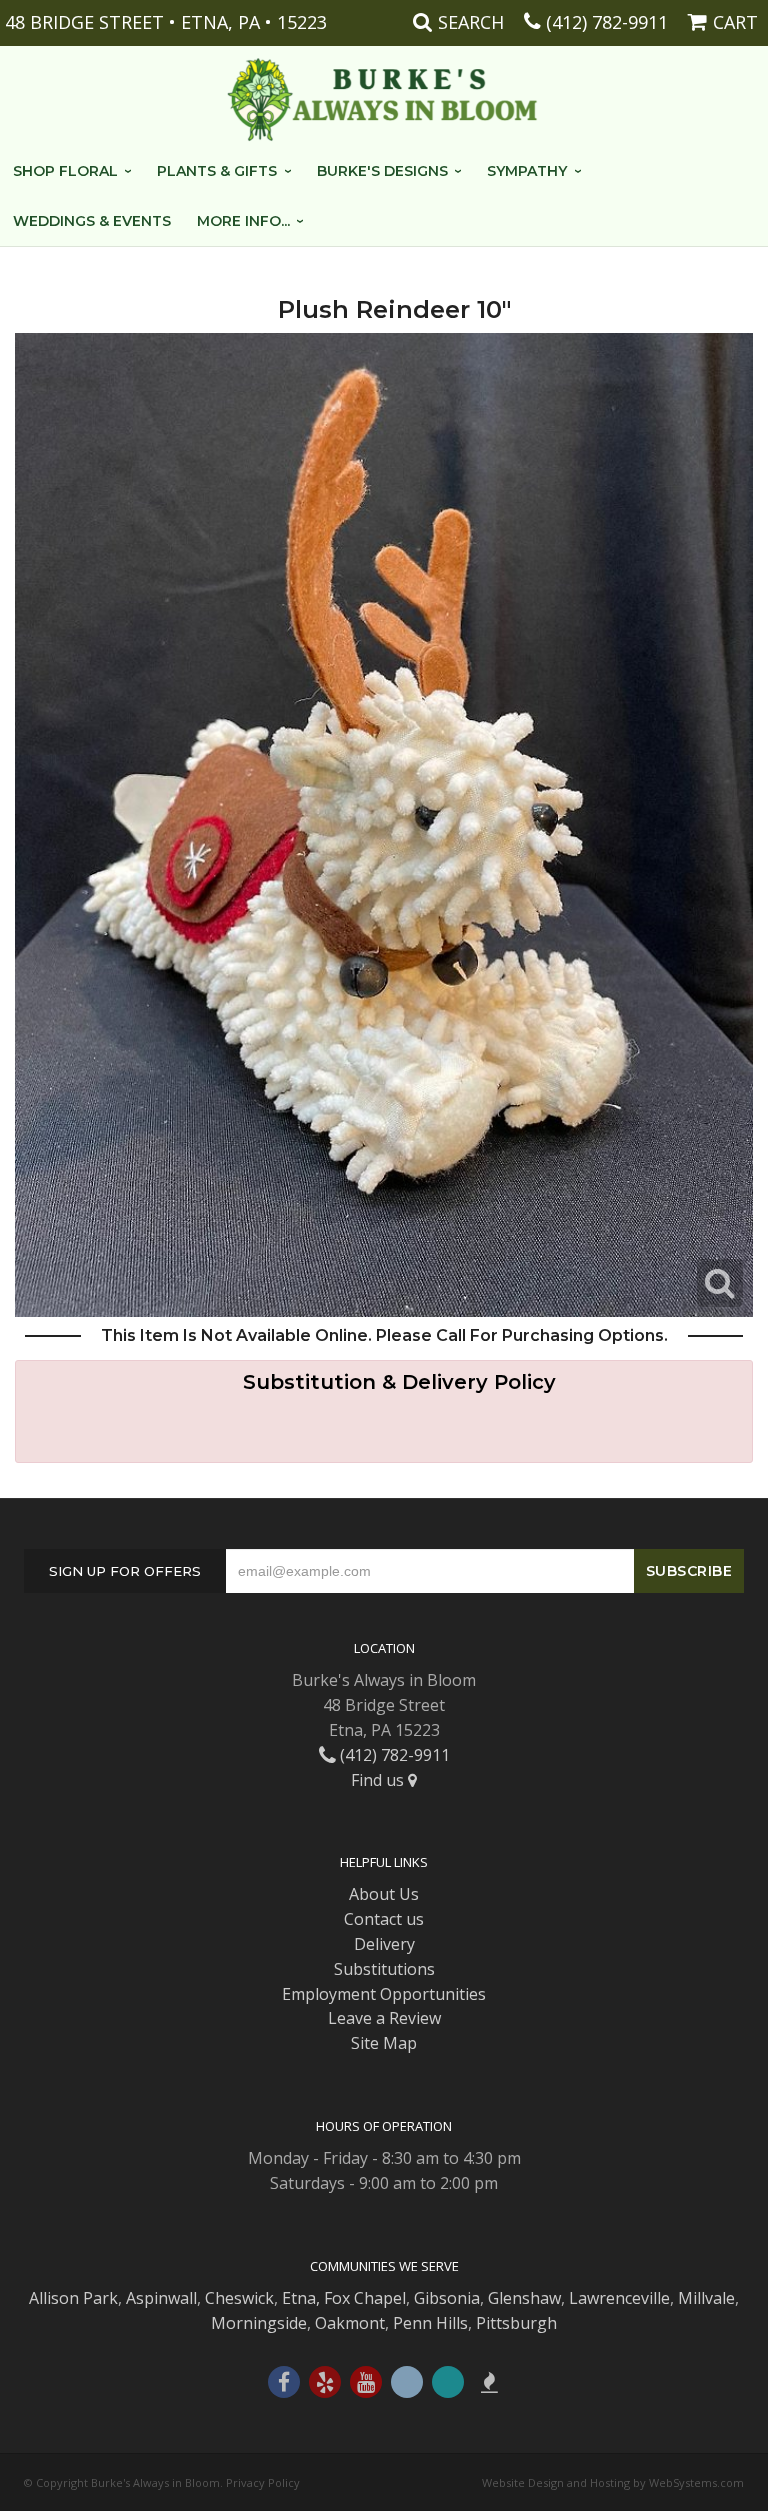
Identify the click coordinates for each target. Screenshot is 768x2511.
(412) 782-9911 (607, 22)
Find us (379, 1780)
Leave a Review (384, 2018)
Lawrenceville (619, 2298)
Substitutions (384, 1969)
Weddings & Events (92, 221)
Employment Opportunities (384, 1994)
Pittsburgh (516, 2323)
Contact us (384, 1919)
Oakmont (350, 2323)
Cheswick (239, 2298)
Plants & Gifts (217, 171)
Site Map (384, 2043)
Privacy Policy (263, 2482)
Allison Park (73, 2298)
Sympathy (527, 171)
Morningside (259, 2323)
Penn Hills (430, 2323)
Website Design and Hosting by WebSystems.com (613, 2482)
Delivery (384, 1944)
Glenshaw (524, 2298)
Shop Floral (65, 171)
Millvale (706, 2298)
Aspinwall (161, 2298)
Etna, (301, 2298)
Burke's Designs (382, 171)
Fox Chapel (365, 2298)
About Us (384, 1894)
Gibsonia (447, 2298)
